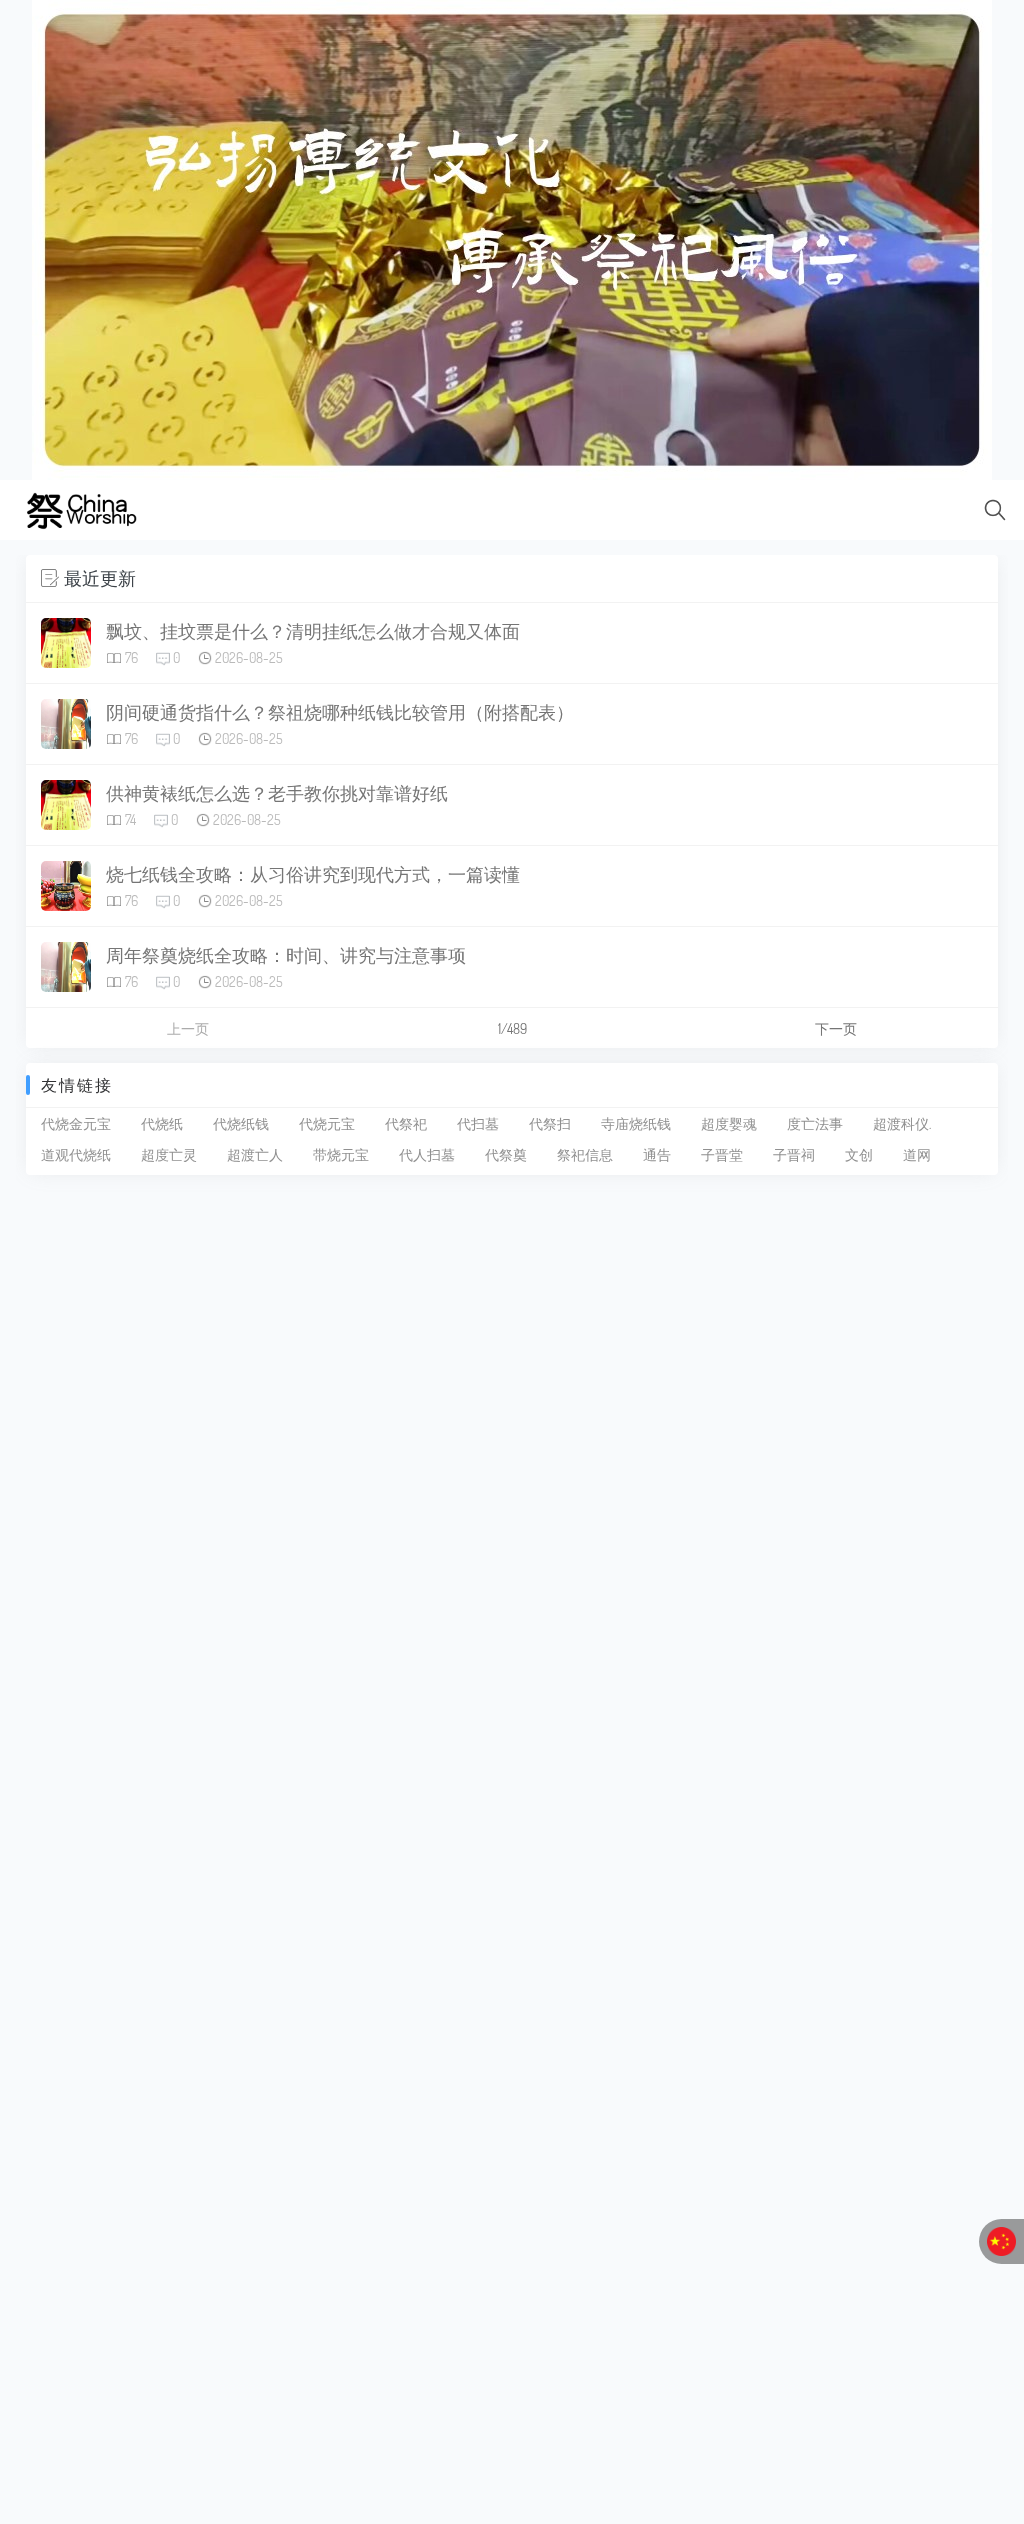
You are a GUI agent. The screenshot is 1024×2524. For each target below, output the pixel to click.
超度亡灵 (169, 1154)
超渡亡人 (255, 1154)
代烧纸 (162, 1123)
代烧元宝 (327, 1123)
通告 (657, 1154)
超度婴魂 (729, 1123)
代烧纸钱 (241, 1123)
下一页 (836, 1028)
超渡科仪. (902, 1123)
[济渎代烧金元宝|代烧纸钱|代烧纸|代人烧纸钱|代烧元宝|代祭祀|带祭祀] (512, 238)
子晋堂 (722, 1154)
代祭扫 (550, 1123)
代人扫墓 (427, 1154)
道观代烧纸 (76, 1154)
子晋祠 (794, 1154)
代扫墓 (478, 1123)
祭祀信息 (585, 1154)
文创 (859, 1154)
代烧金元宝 (76, 1123)
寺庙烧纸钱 (636, 1123)
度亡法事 (815, 1123)
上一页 (188, 1028)
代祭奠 (506, 1154)
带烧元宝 (341, 1154)
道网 (917, 1154)
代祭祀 (406, 1123)
